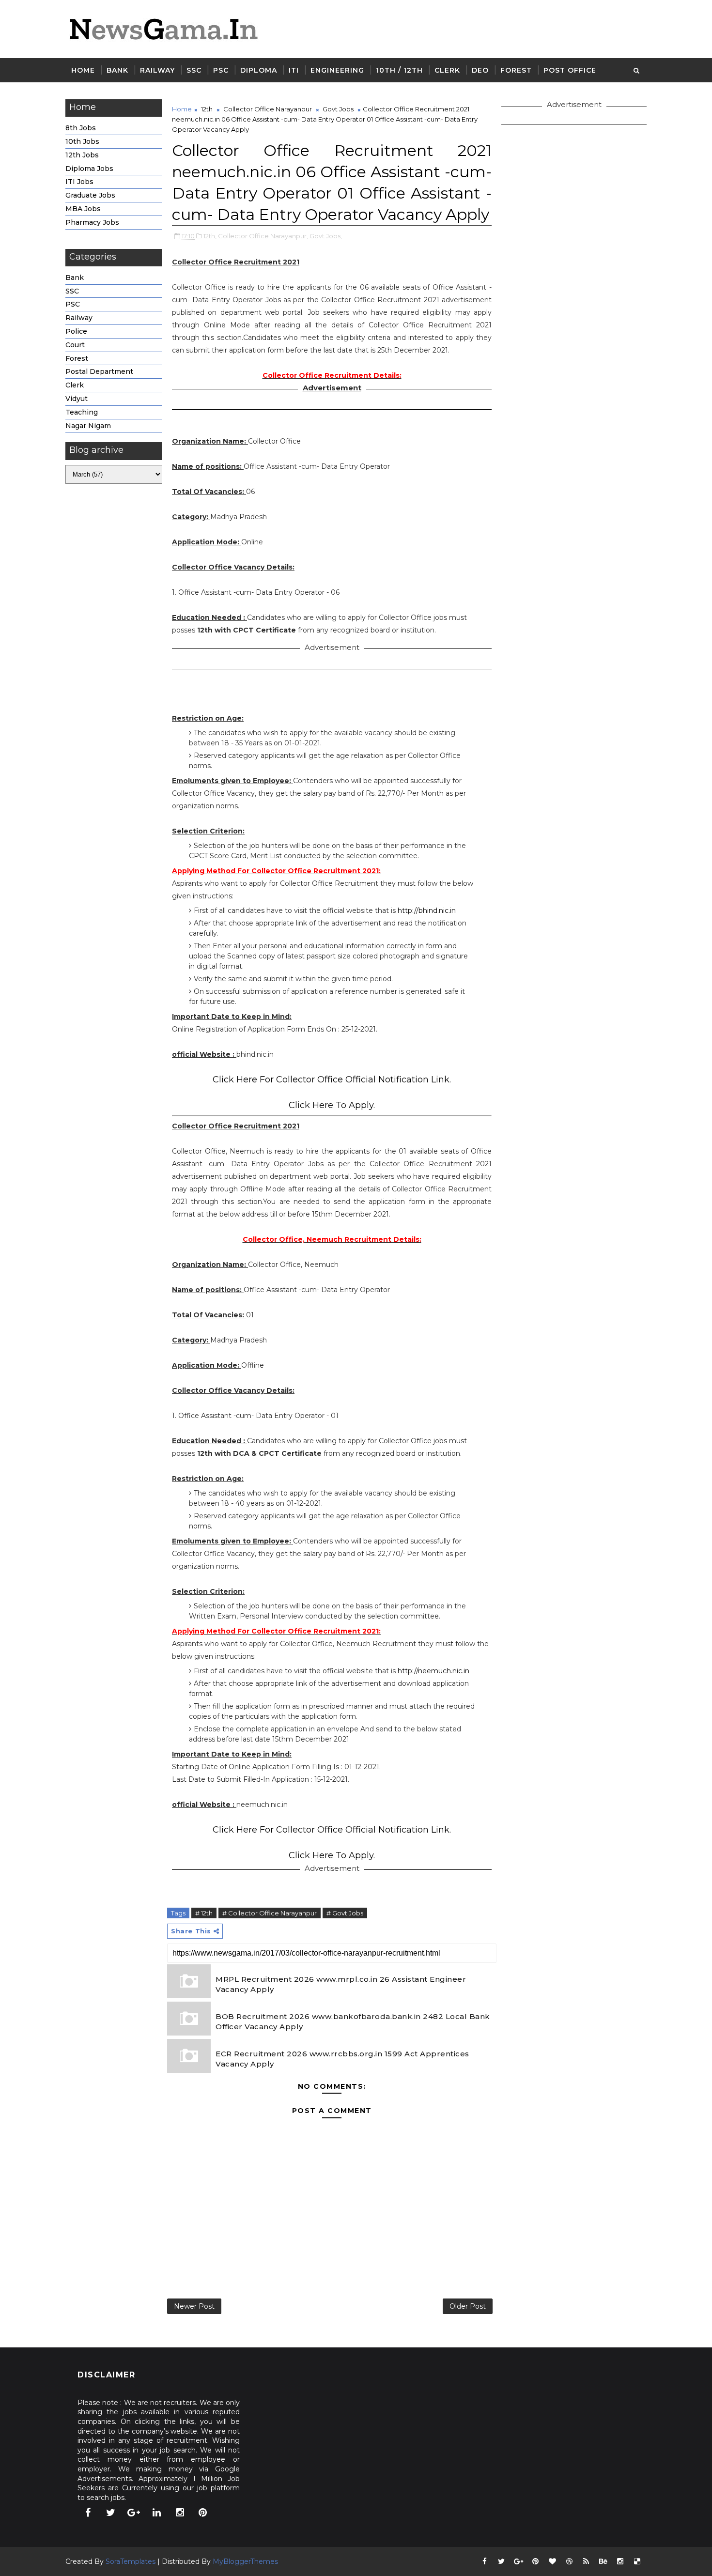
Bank (117, 70)
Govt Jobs (338, 109)
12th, (210, 236)
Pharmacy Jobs (92, 222)
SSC (194, 70)
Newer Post (194, 2306)
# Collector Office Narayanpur (270, 1913)
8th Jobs (81, 128)
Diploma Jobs (89, 169)
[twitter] (111, 2513)
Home (83, 70)
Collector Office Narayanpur (268, 109)
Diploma (259, 70)
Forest (516, 70)
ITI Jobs (79, 182)
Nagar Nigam (88, 426)
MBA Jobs (83, 209)
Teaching (82, 412)
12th (207, 109)
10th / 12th (399, 70)
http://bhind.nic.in (427, 910)
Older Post (468, 2306)
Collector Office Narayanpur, (263, 236)
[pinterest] (203, 2513)
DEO (480, 70)
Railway (157, 70)
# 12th (204, 1913)
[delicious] (637, 2561)
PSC (221, 70)
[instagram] (180, 2513)
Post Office (570, 70)
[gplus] (134, 2513)
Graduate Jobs (90, 195)
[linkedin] (157, 2513)
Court (75, 345)
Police (76, 331)
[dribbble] (569, 2561)
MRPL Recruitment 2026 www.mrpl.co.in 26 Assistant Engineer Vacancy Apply (341, 1984)
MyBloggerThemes (245, 2561)
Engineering (337, 70)
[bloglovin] (552, 2561)
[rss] (586, 2561)
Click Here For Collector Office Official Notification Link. (332, 1080)
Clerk (447, 70)
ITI (294, 70)
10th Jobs (82, 141)
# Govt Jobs (345, 1913)
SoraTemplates (131, 2561)
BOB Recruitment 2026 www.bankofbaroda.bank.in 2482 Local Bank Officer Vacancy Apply (353, 2021)
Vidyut (77, 399)
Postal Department (99, 371)
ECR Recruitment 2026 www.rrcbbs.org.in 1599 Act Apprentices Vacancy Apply (342, 2059)
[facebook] (88, 2513)
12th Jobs (82, 155)
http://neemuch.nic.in (433, 1671)
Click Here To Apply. (332, 1105)
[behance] (603, 2561)
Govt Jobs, (326, 236)
